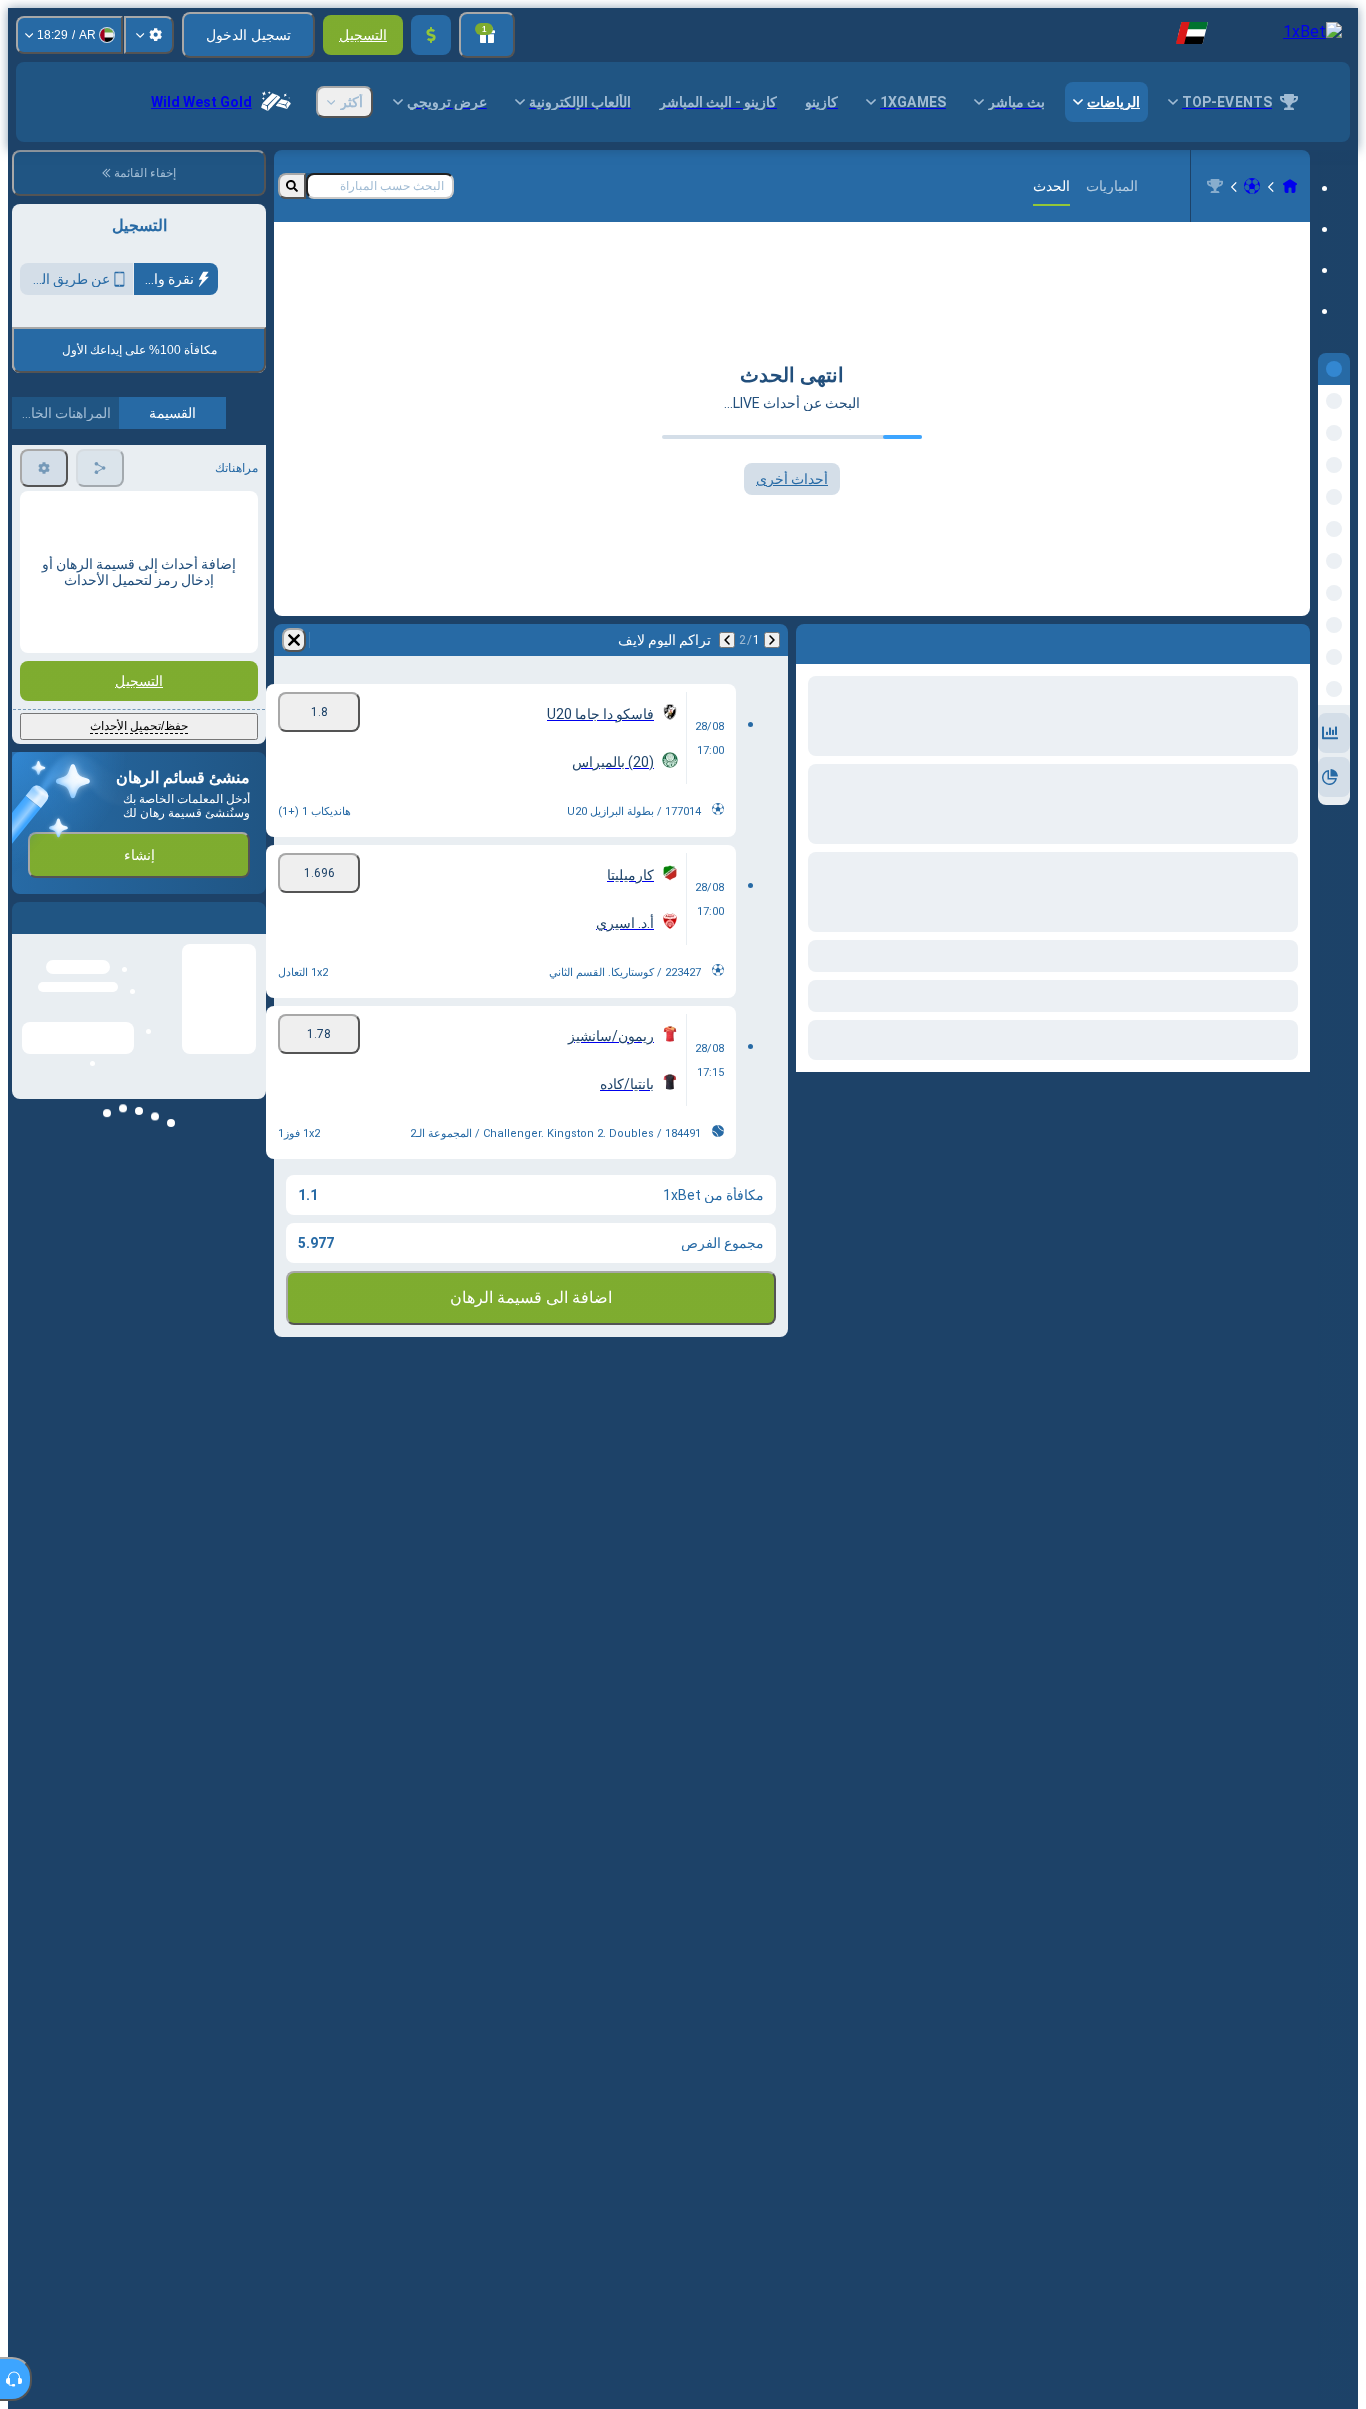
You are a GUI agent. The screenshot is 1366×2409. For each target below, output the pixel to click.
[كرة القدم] (1252, 186)
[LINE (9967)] (1290, 186)
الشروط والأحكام (211, 470)
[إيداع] (431, 35)
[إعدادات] (149, 35)
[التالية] (727, 640)
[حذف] (294, 640)
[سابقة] (772, 640)
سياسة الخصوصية (66, 470)
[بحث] (292, 186)
